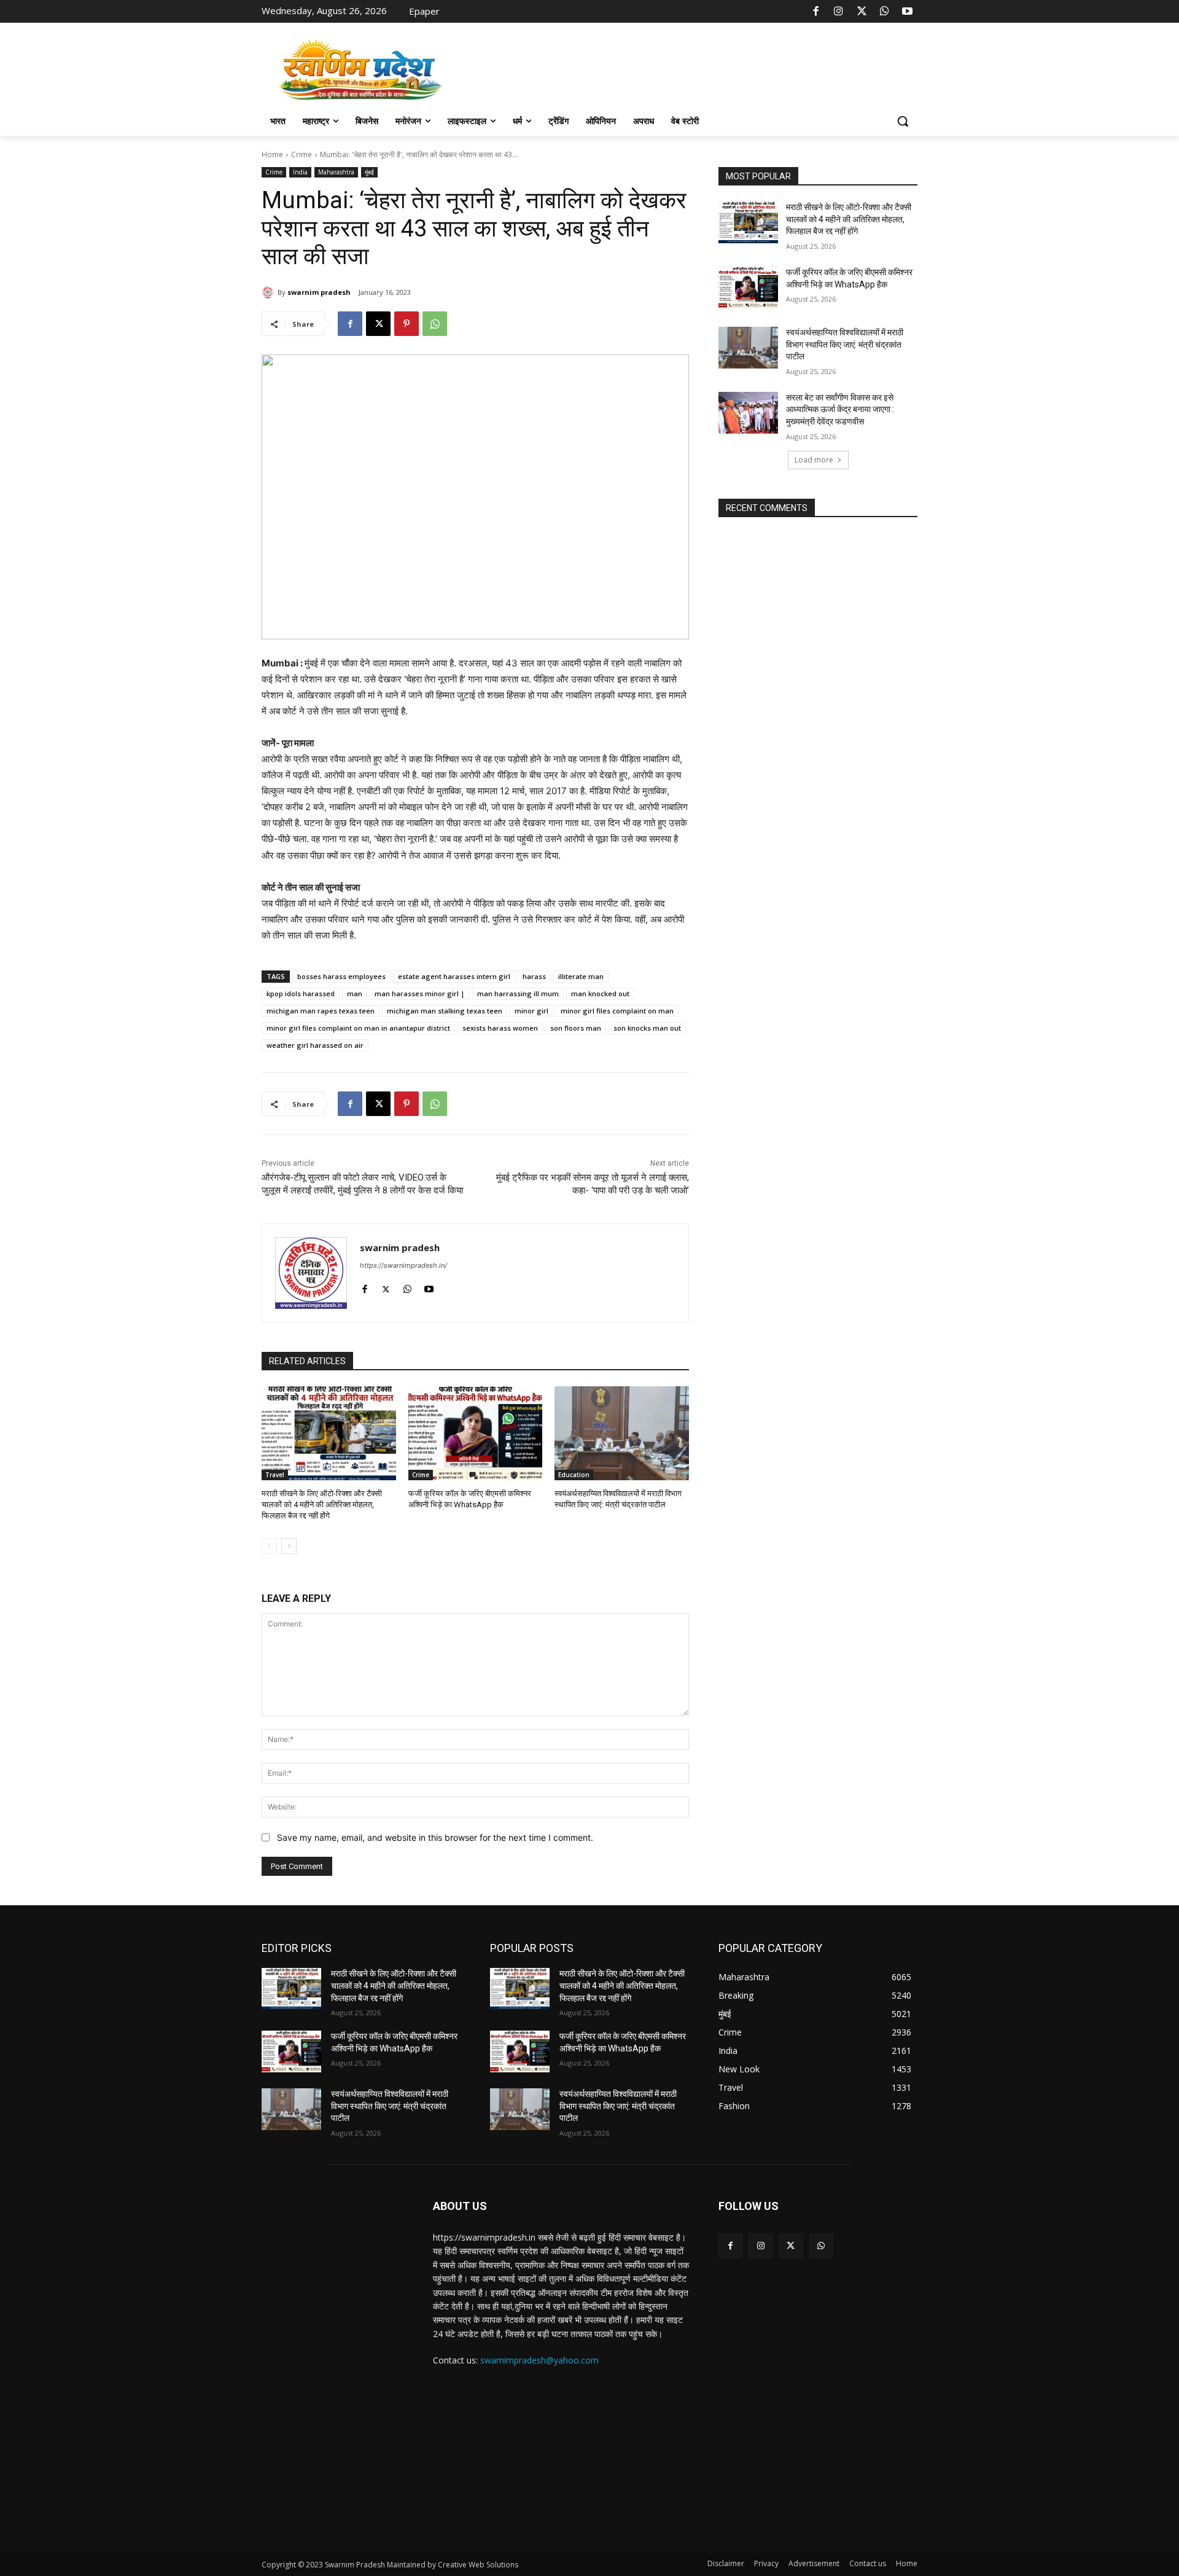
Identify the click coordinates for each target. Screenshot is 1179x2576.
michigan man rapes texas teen (321, 1011)
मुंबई (369, 172)
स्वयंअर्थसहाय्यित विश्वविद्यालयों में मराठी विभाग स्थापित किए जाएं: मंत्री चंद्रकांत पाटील (845, 344)
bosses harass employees (341, 976)
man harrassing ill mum (518, 993)
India (300, 172)
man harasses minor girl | (420, 993)
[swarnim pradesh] (270, 292)
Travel (275, 1475)
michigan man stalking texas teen (445, 1011)
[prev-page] (269, 1546)
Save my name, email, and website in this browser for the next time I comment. (435, 1837)
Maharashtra (336, 172)
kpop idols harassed (301, 993)
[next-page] (289, 1546)
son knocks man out (647, 1028)
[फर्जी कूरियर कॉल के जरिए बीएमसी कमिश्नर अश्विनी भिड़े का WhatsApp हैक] (476, 1433)
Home (272, 154)
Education (574, 1475)
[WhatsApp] (884, 12)
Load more (814, 460)
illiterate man (581, 976)
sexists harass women (500, 1028)
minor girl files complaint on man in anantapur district (358, 1028)
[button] (903, 121)
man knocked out (600, 993)
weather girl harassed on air (315, 1045)
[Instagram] (839, 12)
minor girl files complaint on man (617, 1011)
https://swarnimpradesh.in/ (403, 1265)
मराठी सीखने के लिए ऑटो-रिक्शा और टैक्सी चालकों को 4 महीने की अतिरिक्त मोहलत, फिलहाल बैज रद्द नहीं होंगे (322, 1505)
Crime (302, 154)
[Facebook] (816, 12)
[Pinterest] (407, 324)
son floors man (576, 1028)
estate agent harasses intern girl (454, 976)
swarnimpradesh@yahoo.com (539, 2360)
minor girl (531, 1011)
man (355, 993)
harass (534, 976)
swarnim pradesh (319, 292)
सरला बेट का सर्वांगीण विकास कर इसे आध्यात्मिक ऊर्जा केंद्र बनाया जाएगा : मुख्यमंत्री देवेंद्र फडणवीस (840, 409)
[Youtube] (908, 12)
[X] (862, 12)
